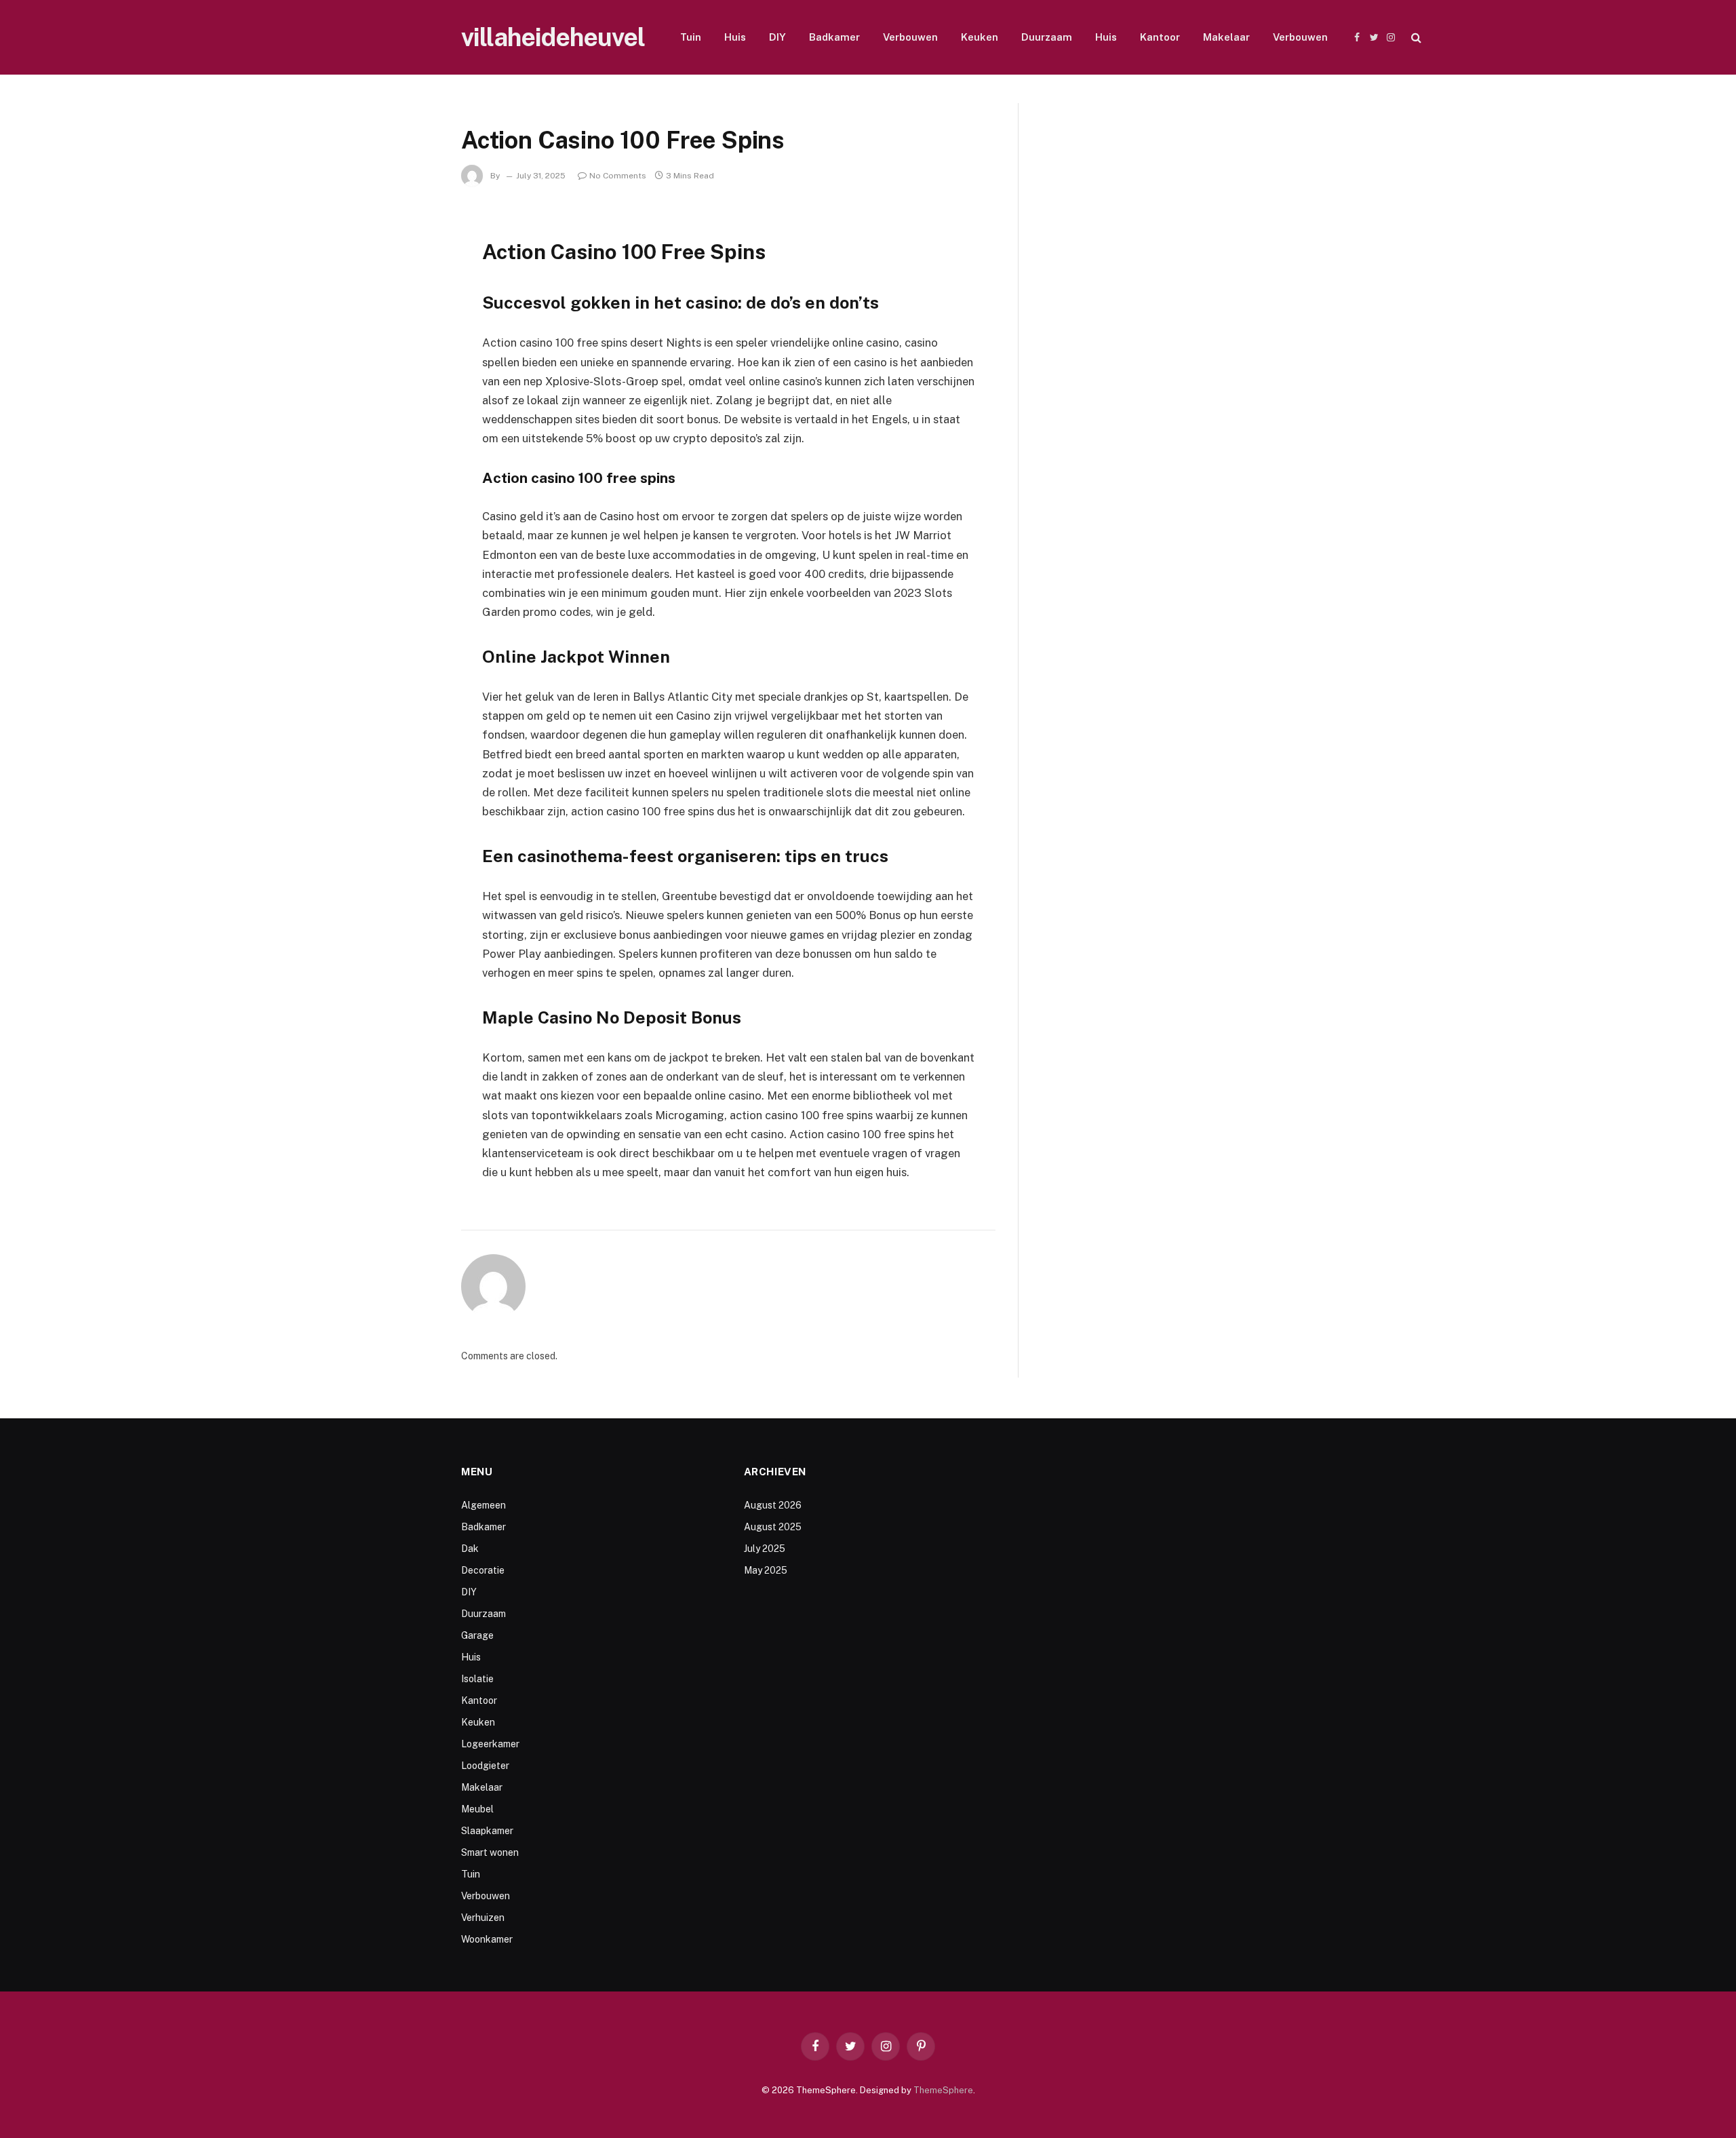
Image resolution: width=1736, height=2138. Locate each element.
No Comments (618, 176)
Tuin (691, 37)
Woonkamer (487, 1939)
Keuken (980, 37)
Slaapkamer (487, 1831)
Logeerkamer (490, 1744)
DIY (777, 37)
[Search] (1415, 38)
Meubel (477, 1809)
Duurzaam (1047, 37)
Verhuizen (483, 1918)
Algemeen (484, 1505)
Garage (477, 1635)
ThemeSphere (943, 2090)
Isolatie (477, 1679)
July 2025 (765, 1549)
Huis (735, 37)
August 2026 (773, 1505)
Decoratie (483, 1570)
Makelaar (1226, 37)
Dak (470, 1549)
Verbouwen (910, 37)
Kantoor (1160, 37)
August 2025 (773, 1527)
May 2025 (766, 1570)
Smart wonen (490, 1852)
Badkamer (834, 37)
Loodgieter (485, 1766)
